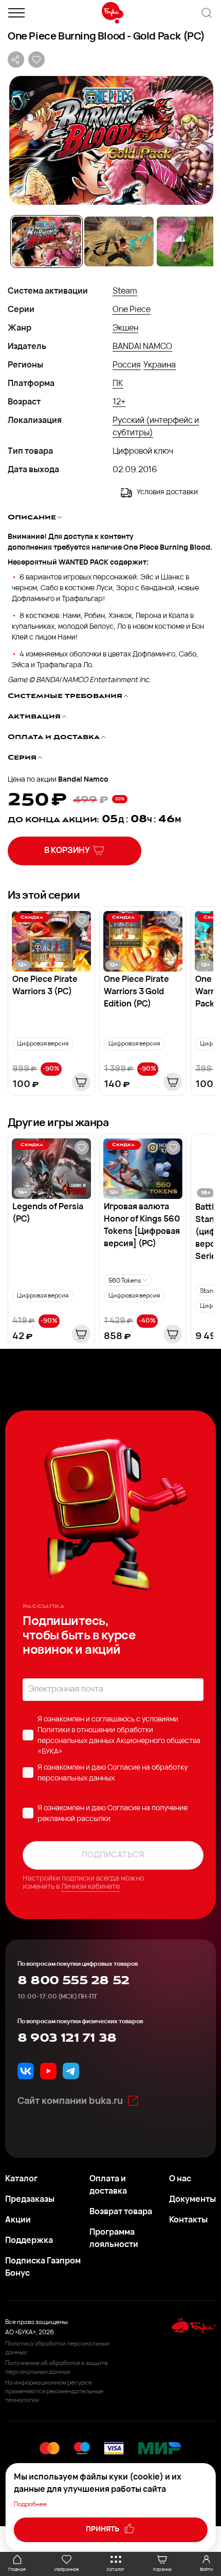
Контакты (188, 2220)
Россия (127, 365)
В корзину (67, 851)
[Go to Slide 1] (47, 241)
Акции (18, 2220)
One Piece (132, 310)
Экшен (125, 328)
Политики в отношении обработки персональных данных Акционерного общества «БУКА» (119, 1741)
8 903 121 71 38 (67, 2038)
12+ (119, 402)
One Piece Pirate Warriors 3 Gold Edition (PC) (136, 992)
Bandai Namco (83, 780)
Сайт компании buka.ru (70, 2102)
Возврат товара (121, 2212)
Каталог (21, 2179)
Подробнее (30, 2505)
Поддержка (29, 2241)
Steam (125, 292)
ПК (118, 384)
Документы (192, 2200)
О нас (180, 2179)
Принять (103, 2530)
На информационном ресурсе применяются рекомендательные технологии (54, 2392)
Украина (160, 365)
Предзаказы (30, 2200)
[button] (110, 140)
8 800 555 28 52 (73, 1981)
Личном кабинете (90, 1887)
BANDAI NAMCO (142, 347)
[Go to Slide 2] (119, 241)
